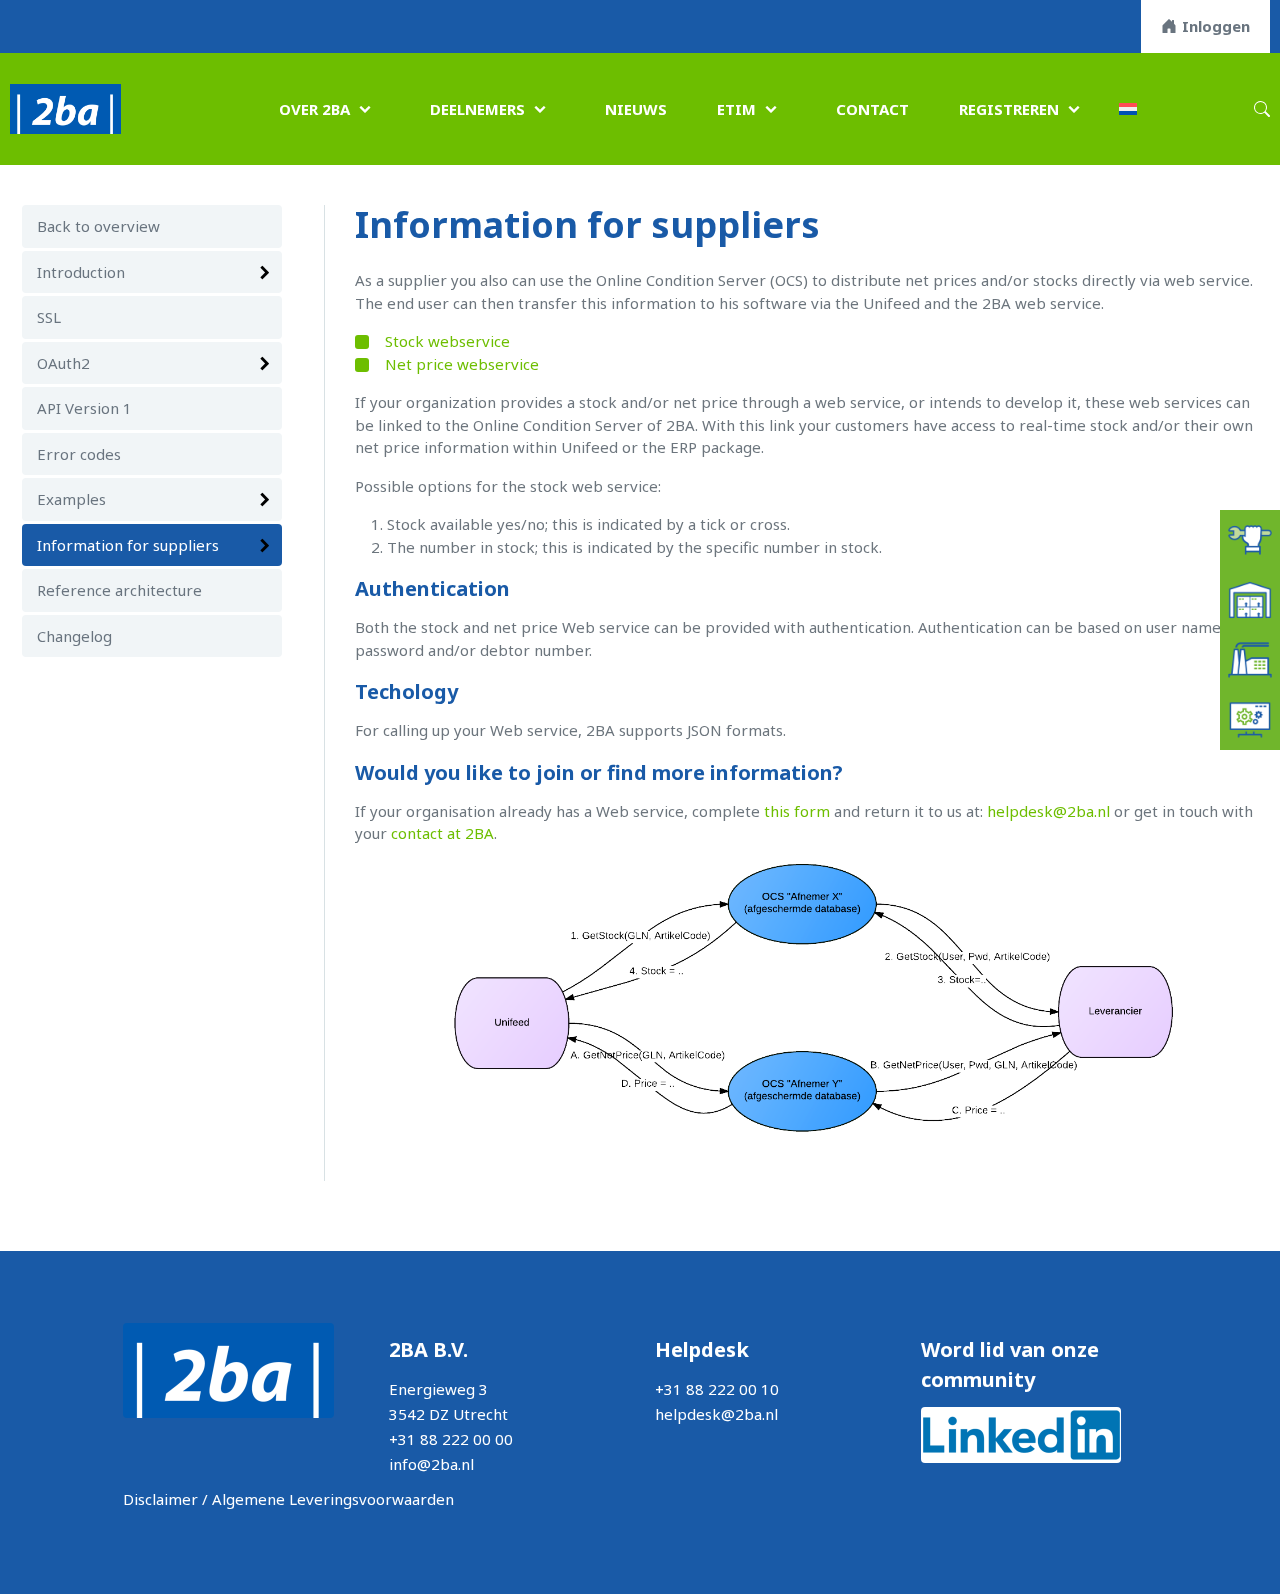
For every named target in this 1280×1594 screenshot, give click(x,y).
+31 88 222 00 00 (451, 1439)
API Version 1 (84, 408)
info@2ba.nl (431, 1464)
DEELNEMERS (477, 109)
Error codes (79, 454)
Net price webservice (462, 364)
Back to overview (98, 226)
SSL (49, 317)
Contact (872, 109)
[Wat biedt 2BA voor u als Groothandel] (1250, 598)
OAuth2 (63, 363)
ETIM (736, 109)
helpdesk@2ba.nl (1048, 811)
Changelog (74, 636)
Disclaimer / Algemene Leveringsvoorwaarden (288, 1499)
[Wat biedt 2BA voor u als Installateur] (1250, 538)
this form (797, 811)
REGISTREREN (1009, 109)
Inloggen (1216, 26)
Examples (71, 499)
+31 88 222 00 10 (717, 1389)
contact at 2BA (442, 833)
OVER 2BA (314, 109)
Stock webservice (447, 341)
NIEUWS (636, 109)
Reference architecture (119, 590)
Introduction (81, 272)
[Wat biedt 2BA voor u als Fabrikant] (1250, 658)
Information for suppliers (128, 545)
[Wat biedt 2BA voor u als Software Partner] (1250, 718)
